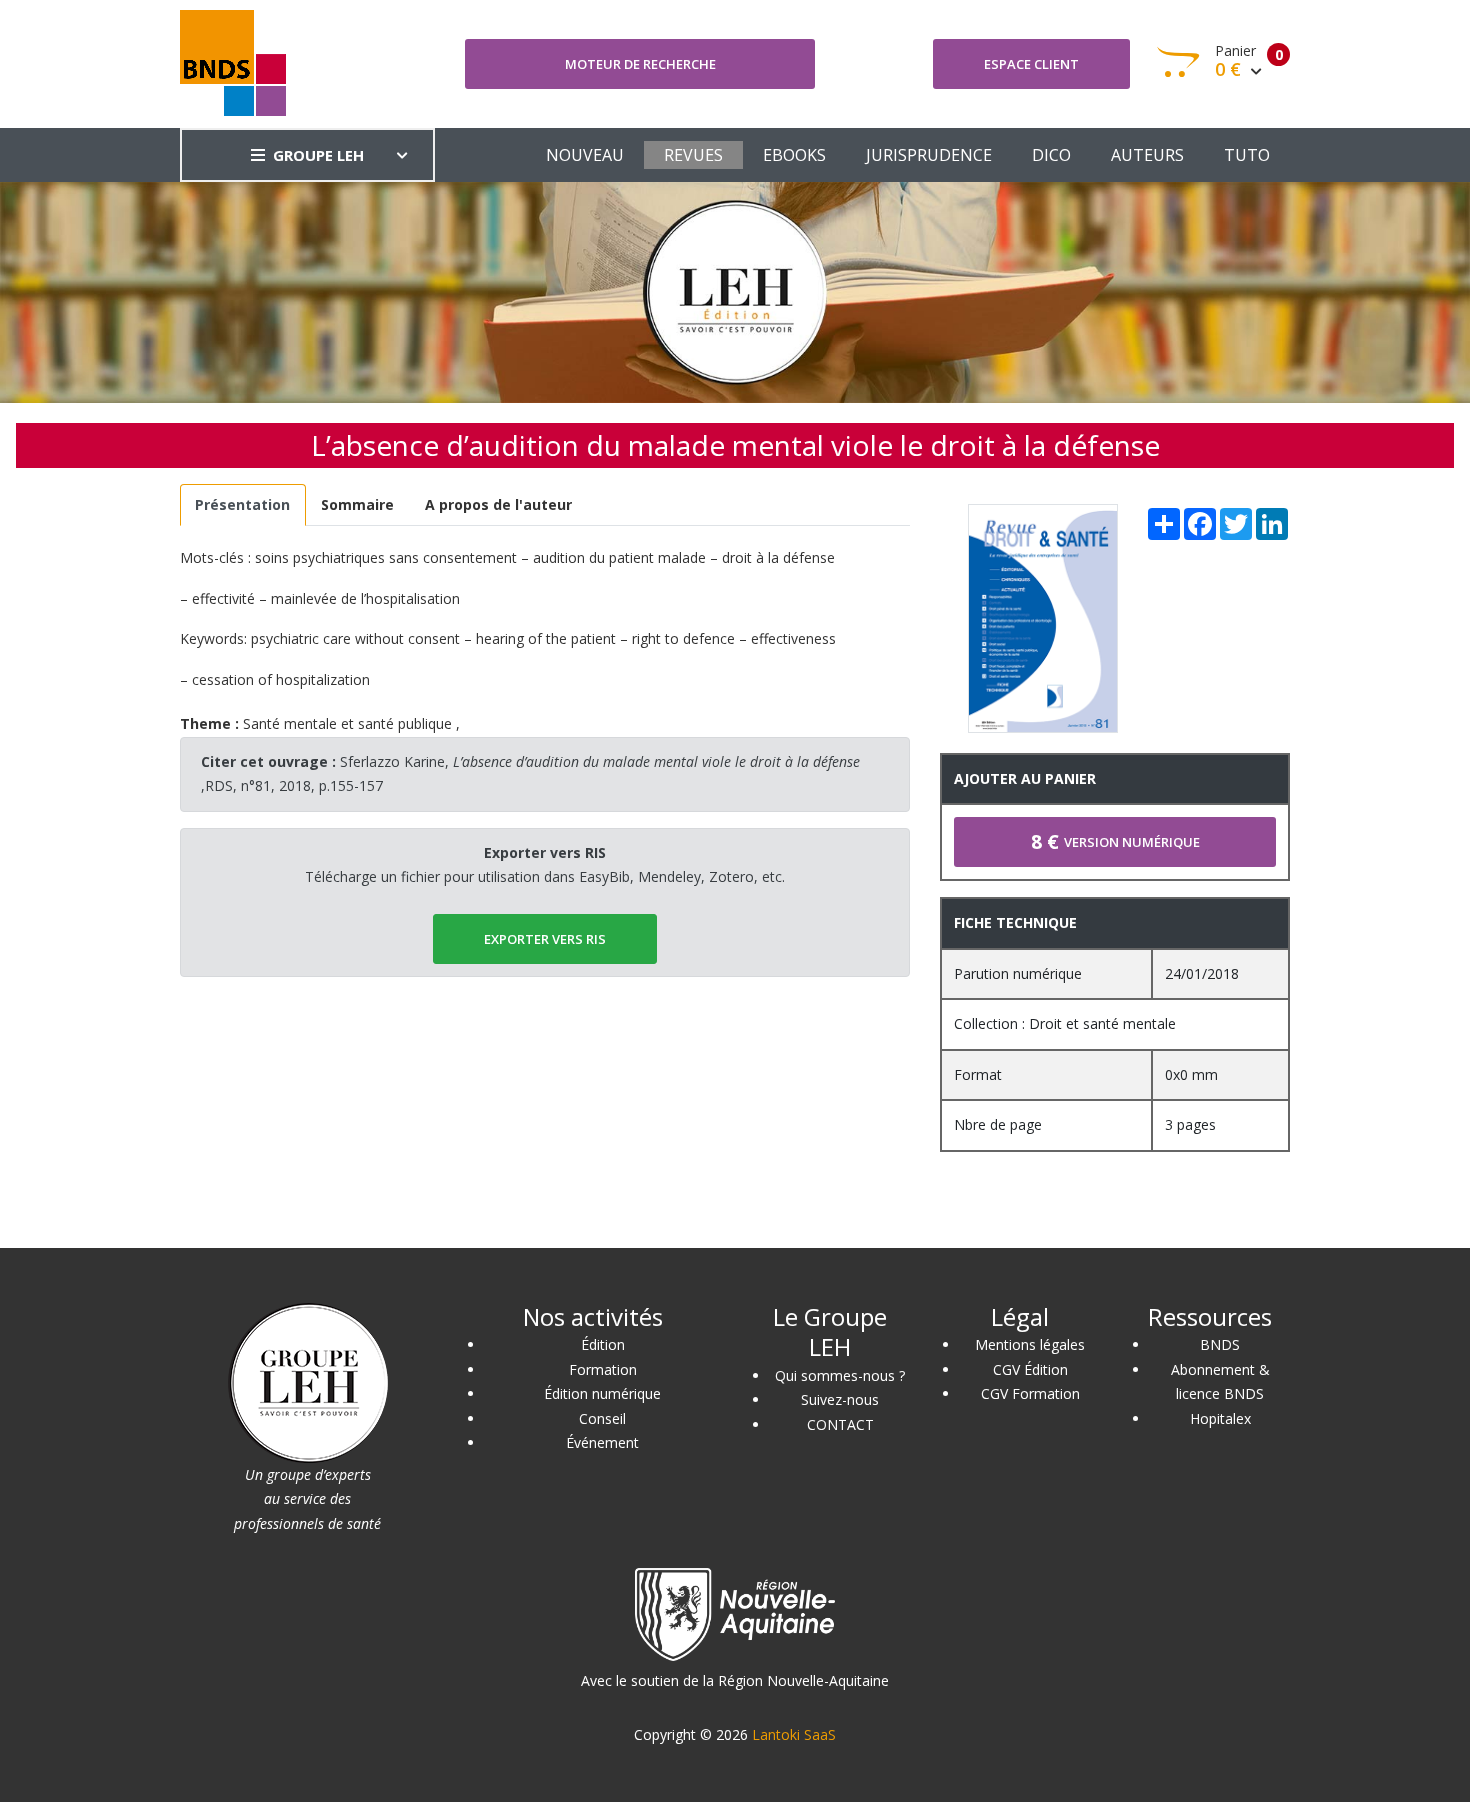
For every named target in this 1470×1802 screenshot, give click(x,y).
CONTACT (840, 1424)
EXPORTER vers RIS (545, 939)
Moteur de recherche (640, 64)
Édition (603, 1344)
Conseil (602, 1418)
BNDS (1220, 1344)
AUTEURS (1147, 155)
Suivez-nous (840, 1399)
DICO (1051, 155)
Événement (602, 1442)
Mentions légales (1030, 1344)
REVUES (693, 155)
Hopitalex (1220, 1418)
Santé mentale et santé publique (347, 723)
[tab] (243, 505)
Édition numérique (602, 1393)
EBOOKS (794, 155)
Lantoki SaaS (794, 1734)
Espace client (1031, 64)
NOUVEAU (585, 155)
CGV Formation (1030, 1393)
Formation (603, 1369)
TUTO (1247, 155)
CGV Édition (1030, 1369)
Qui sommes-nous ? (840, 1375)
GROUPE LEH (318, 155)
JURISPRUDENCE (929, 155)
